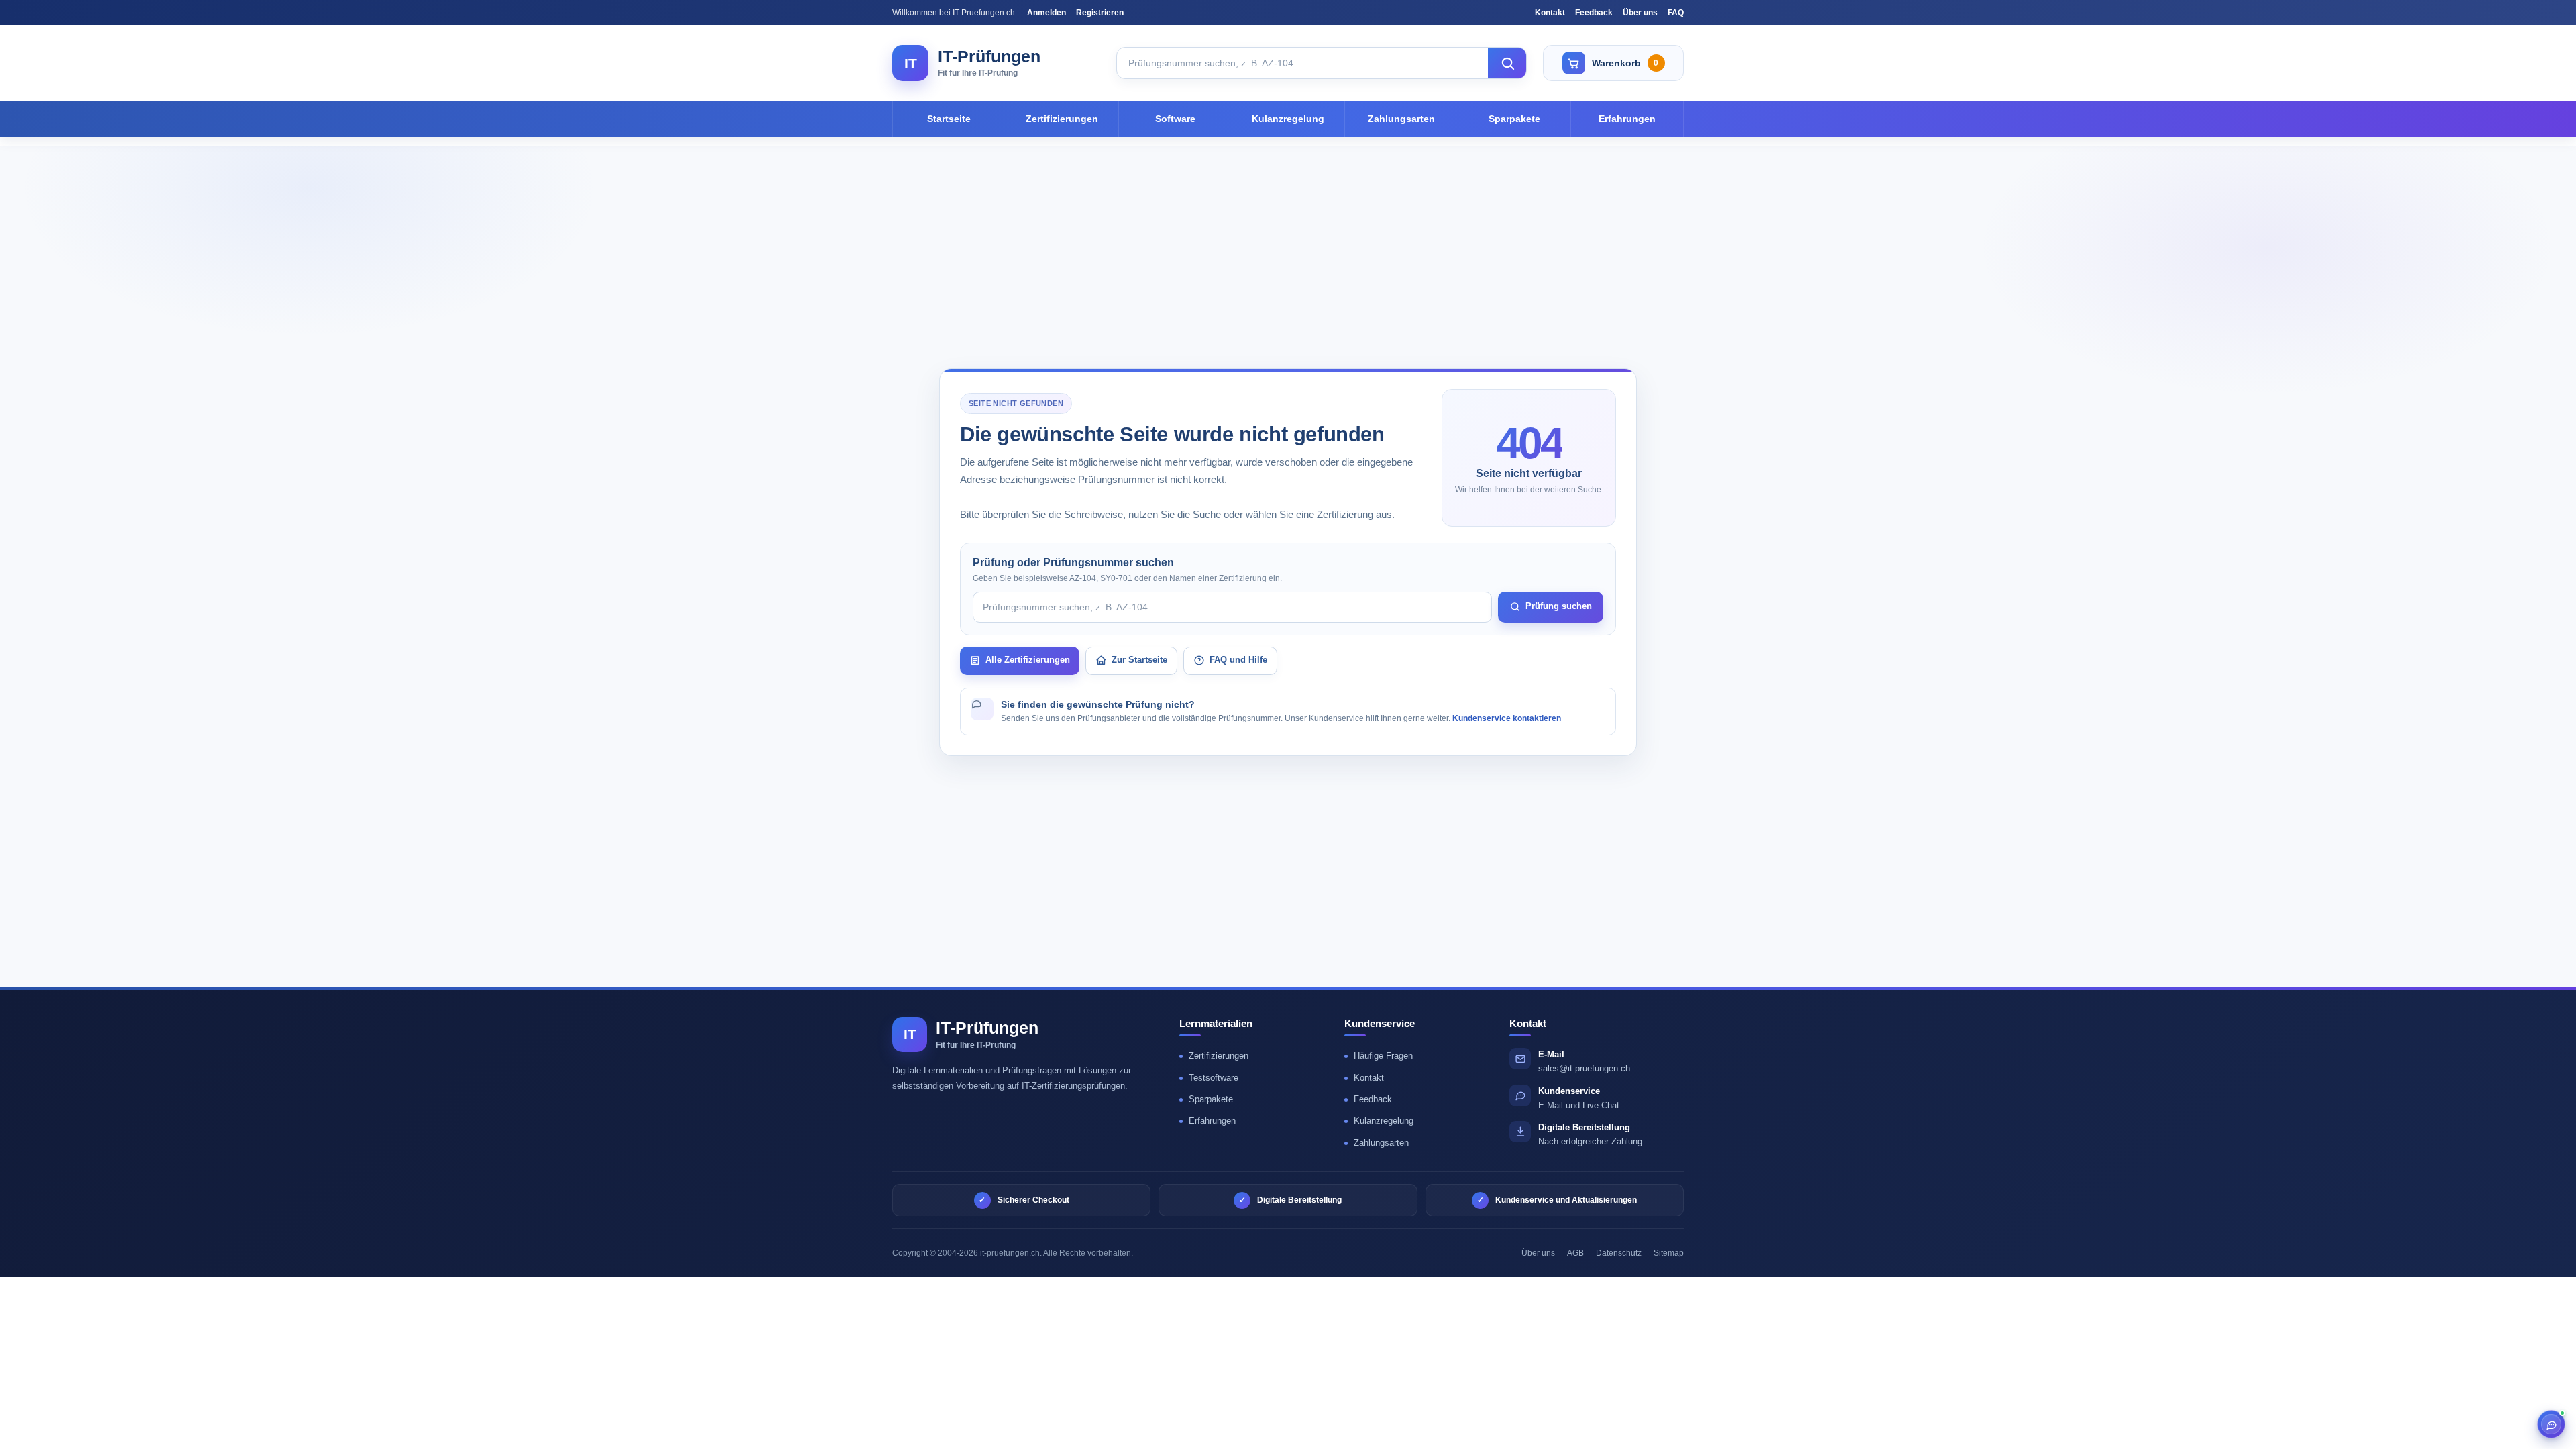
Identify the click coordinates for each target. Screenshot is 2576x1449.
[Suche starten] (1507, 63)
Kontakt (1550, 13)
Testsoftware (1214, 1078)
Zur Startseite (1139, 660)
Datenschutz (1619, 1253)
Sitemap (1669, 1253)
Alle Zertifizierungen (1028, 660)
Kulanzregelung (1288, 119)
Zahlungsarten (1401, 119)
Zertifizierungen (1062, 119)
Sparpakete (1514, 119)
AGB (1575, 1253)
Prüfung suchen (1559, 606)
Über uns (1640, 13)
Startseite (949, 119)
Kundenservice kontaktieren (1507, 718)
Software (1175, 119)
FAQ (1676, 13)
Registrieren (1100, 13)
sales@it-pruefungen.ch (1584, 1068)
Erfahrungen (1627, 119)
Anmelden (1046, 13)
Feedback (1594, 13)
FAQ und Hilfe (1238, 660)
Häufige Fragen (1383, 1056)
